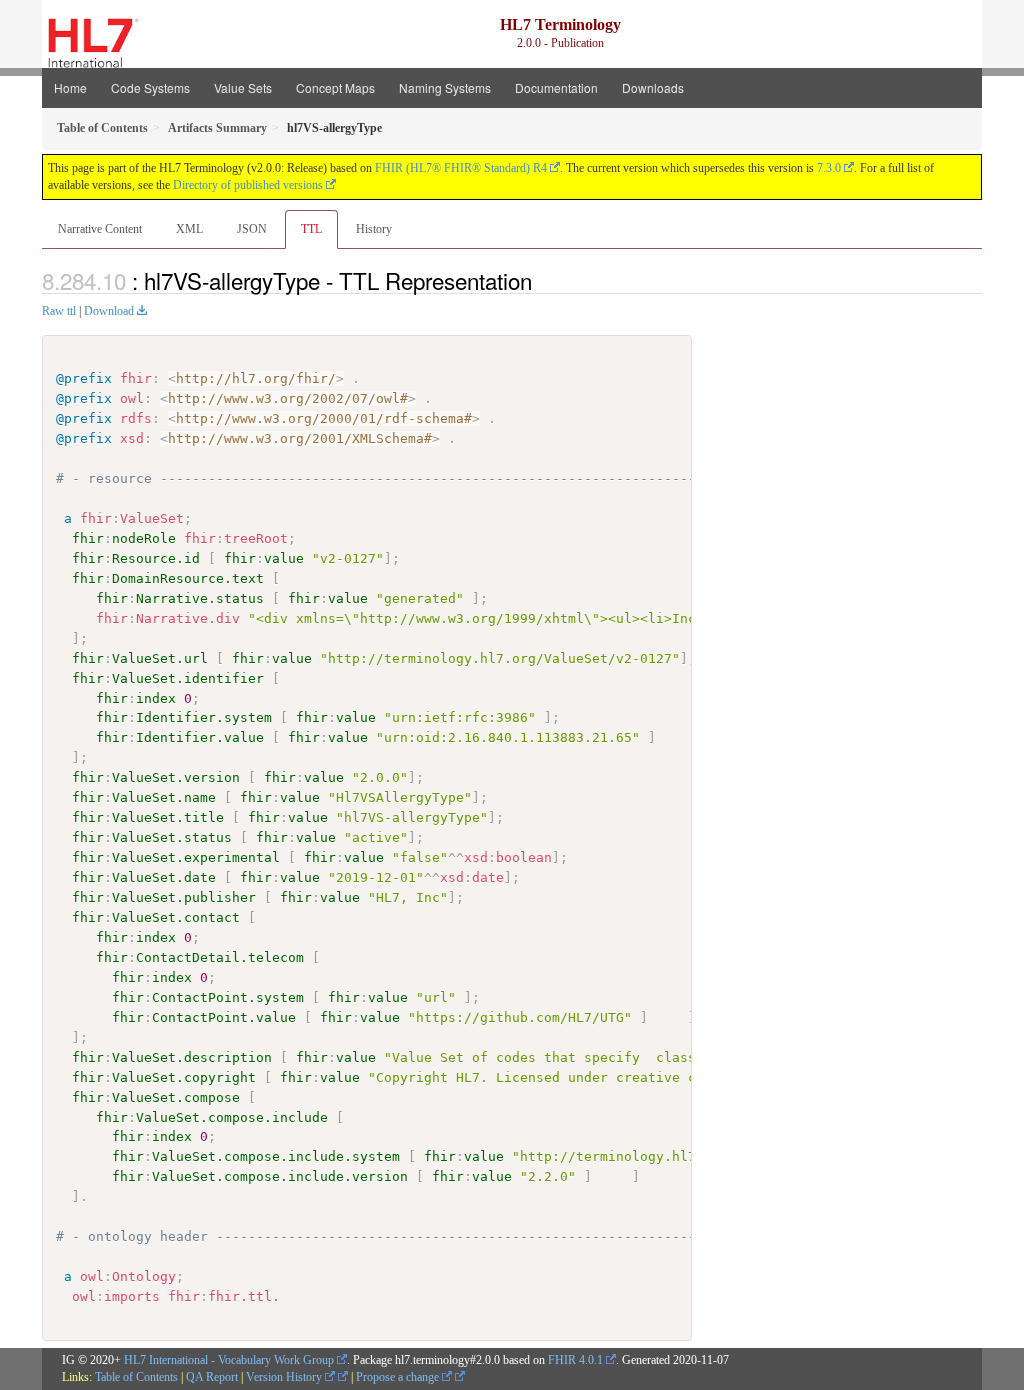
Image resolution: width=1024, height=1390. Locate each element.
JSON (252, 229)
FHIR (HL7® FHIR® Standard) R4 (461, 168)
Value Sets (243, 87)
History (374, 229)
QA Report (212, 1377)
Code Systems (150, 87)
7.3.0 (829, 168)
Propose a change (399, 1377)
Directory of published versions (248, 185)
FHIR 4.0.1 (575, 1360)
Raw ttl (59, 311)
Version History (285, 1377)
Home (70, 87)
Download (109, 311)
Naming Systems (445, 87)
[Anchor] (543, 280)
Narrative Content (100, 229)
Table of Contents (136, 1377)
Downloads (653, 87)
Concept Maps (335, 87)
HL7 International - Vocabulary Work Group (229, 1360)
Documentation (556, 87)
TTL (311, 229)
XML (189, 229)
